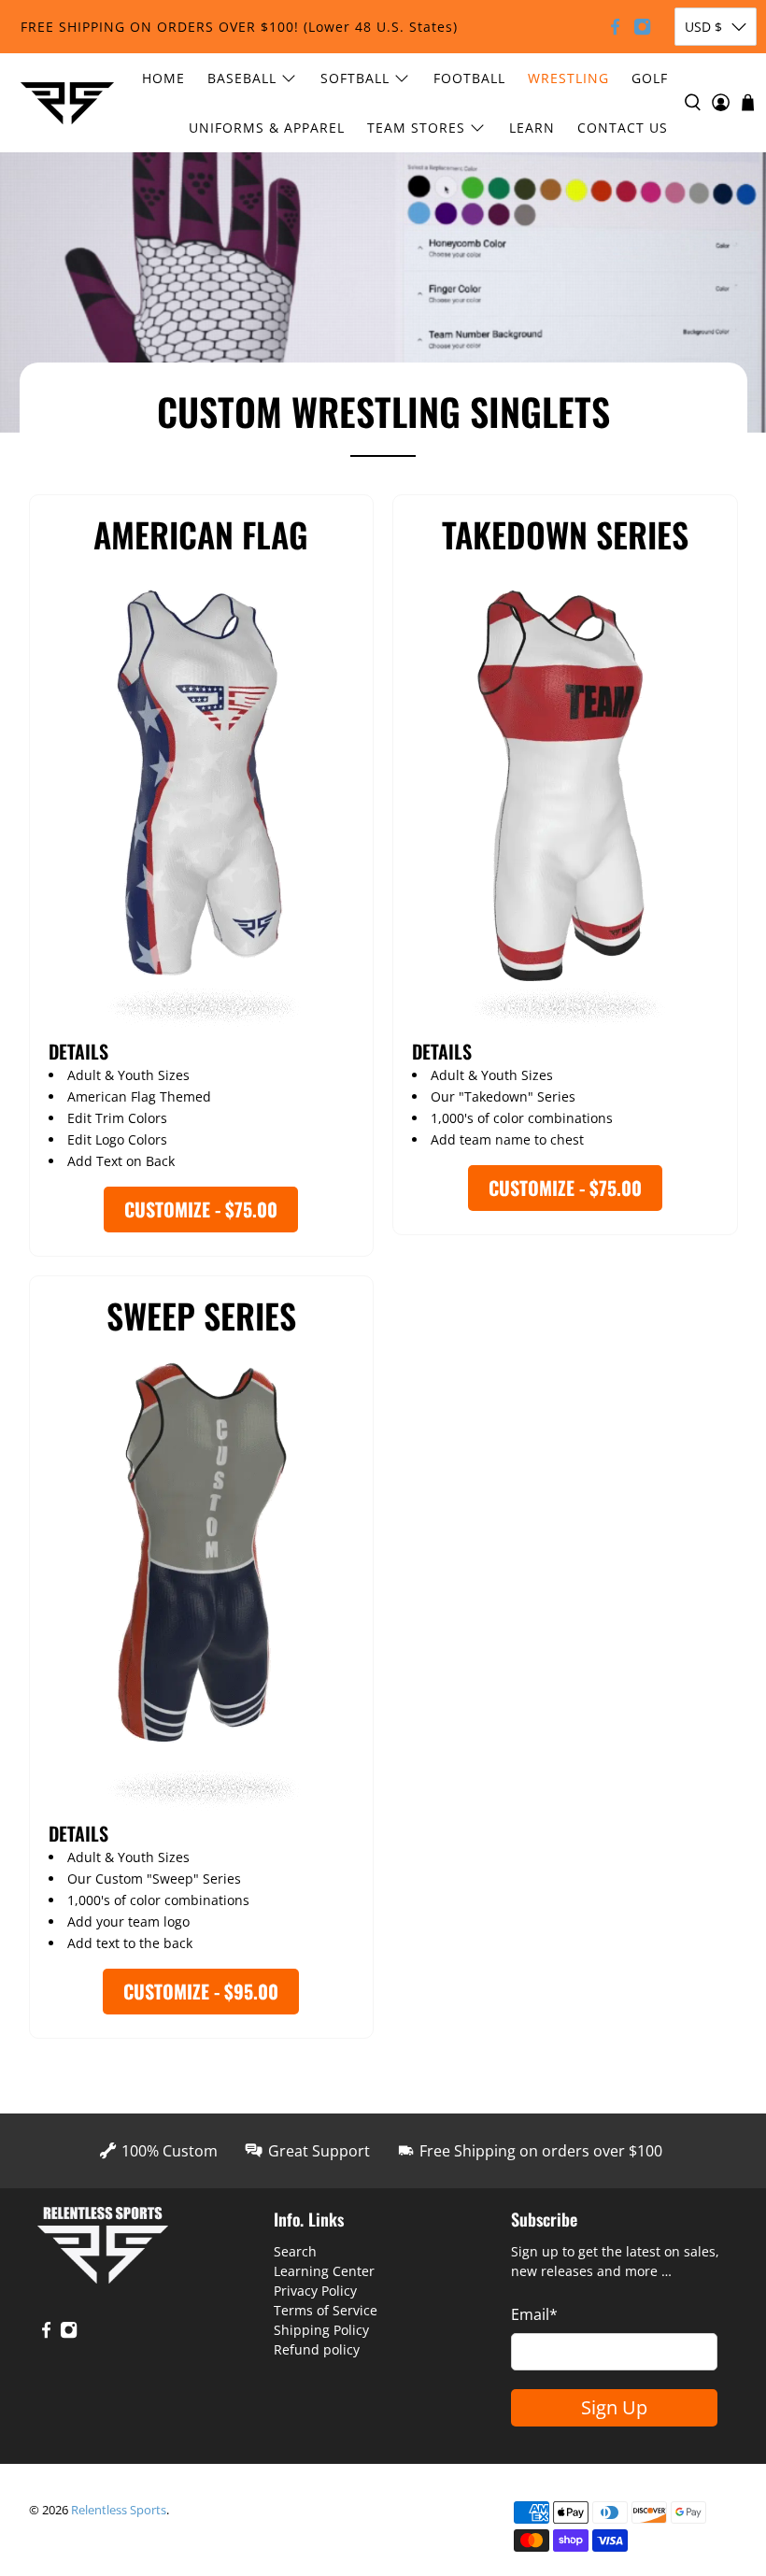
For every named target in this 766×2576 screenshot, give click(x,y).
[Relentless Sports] (67, 103)
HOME (163, 78)
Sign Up (614, 2407)
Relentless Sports (119, 2510)
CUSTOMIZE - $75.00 (201, 1209)
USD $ (703, 27)
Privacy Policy (315, 2291)
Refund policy (317, 2349)
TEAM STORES (416, 128)
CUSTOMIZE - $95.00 (201, 1991)
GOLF (650, 78)
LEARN (532, 128)
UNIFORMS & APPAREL (267, 128)
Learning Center (324, 2271)
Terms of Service (326, 2310)
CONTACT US (623, 128)
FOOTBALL (469, 78)
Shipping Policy (321, 2330)
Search (295, 2251)
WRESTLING (568, 78)
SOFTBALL (355, 78)
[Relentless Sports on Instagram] (642, 27)
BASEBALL (242, 78)
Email (534, 2314)
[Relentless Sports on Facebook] (615, 27)
